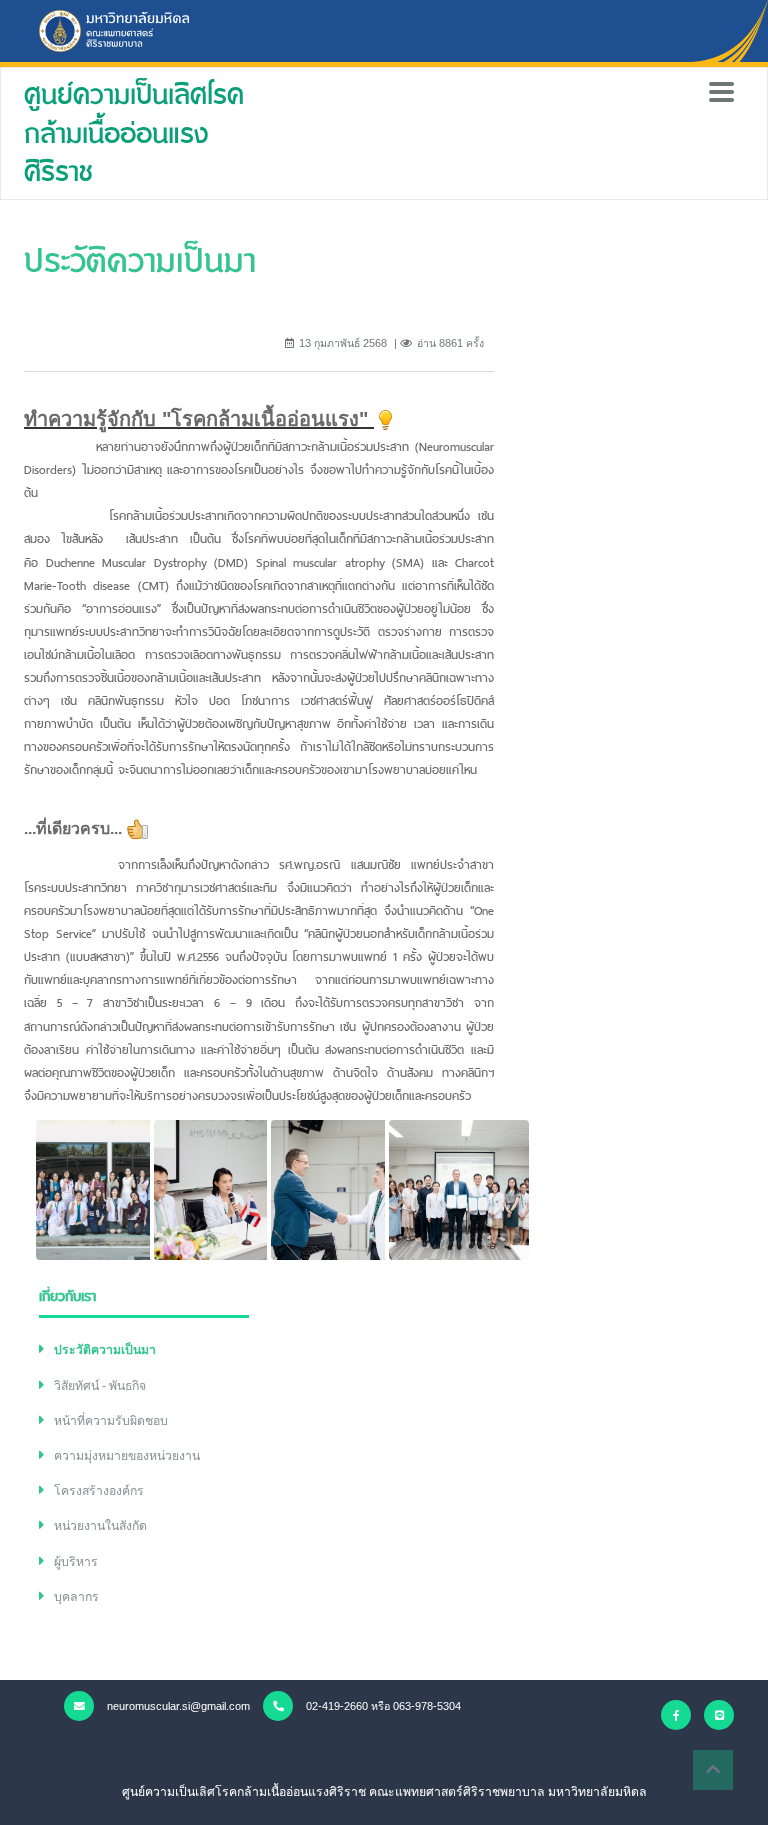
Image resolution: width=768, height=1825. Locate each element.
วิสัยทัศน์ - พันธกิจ (100, 1386)
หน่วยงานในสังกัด (100, 1526)
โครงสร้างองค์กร (99, 1491)
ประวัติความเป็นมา (105, 1350)
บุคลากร (76, 1597)
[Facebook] (676, 1715)
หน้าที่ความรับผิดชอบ (111, 1421)
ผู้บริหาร (76, 1562)
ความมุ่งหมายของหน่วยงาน (127, 1456)
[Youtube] (719, 1715)
